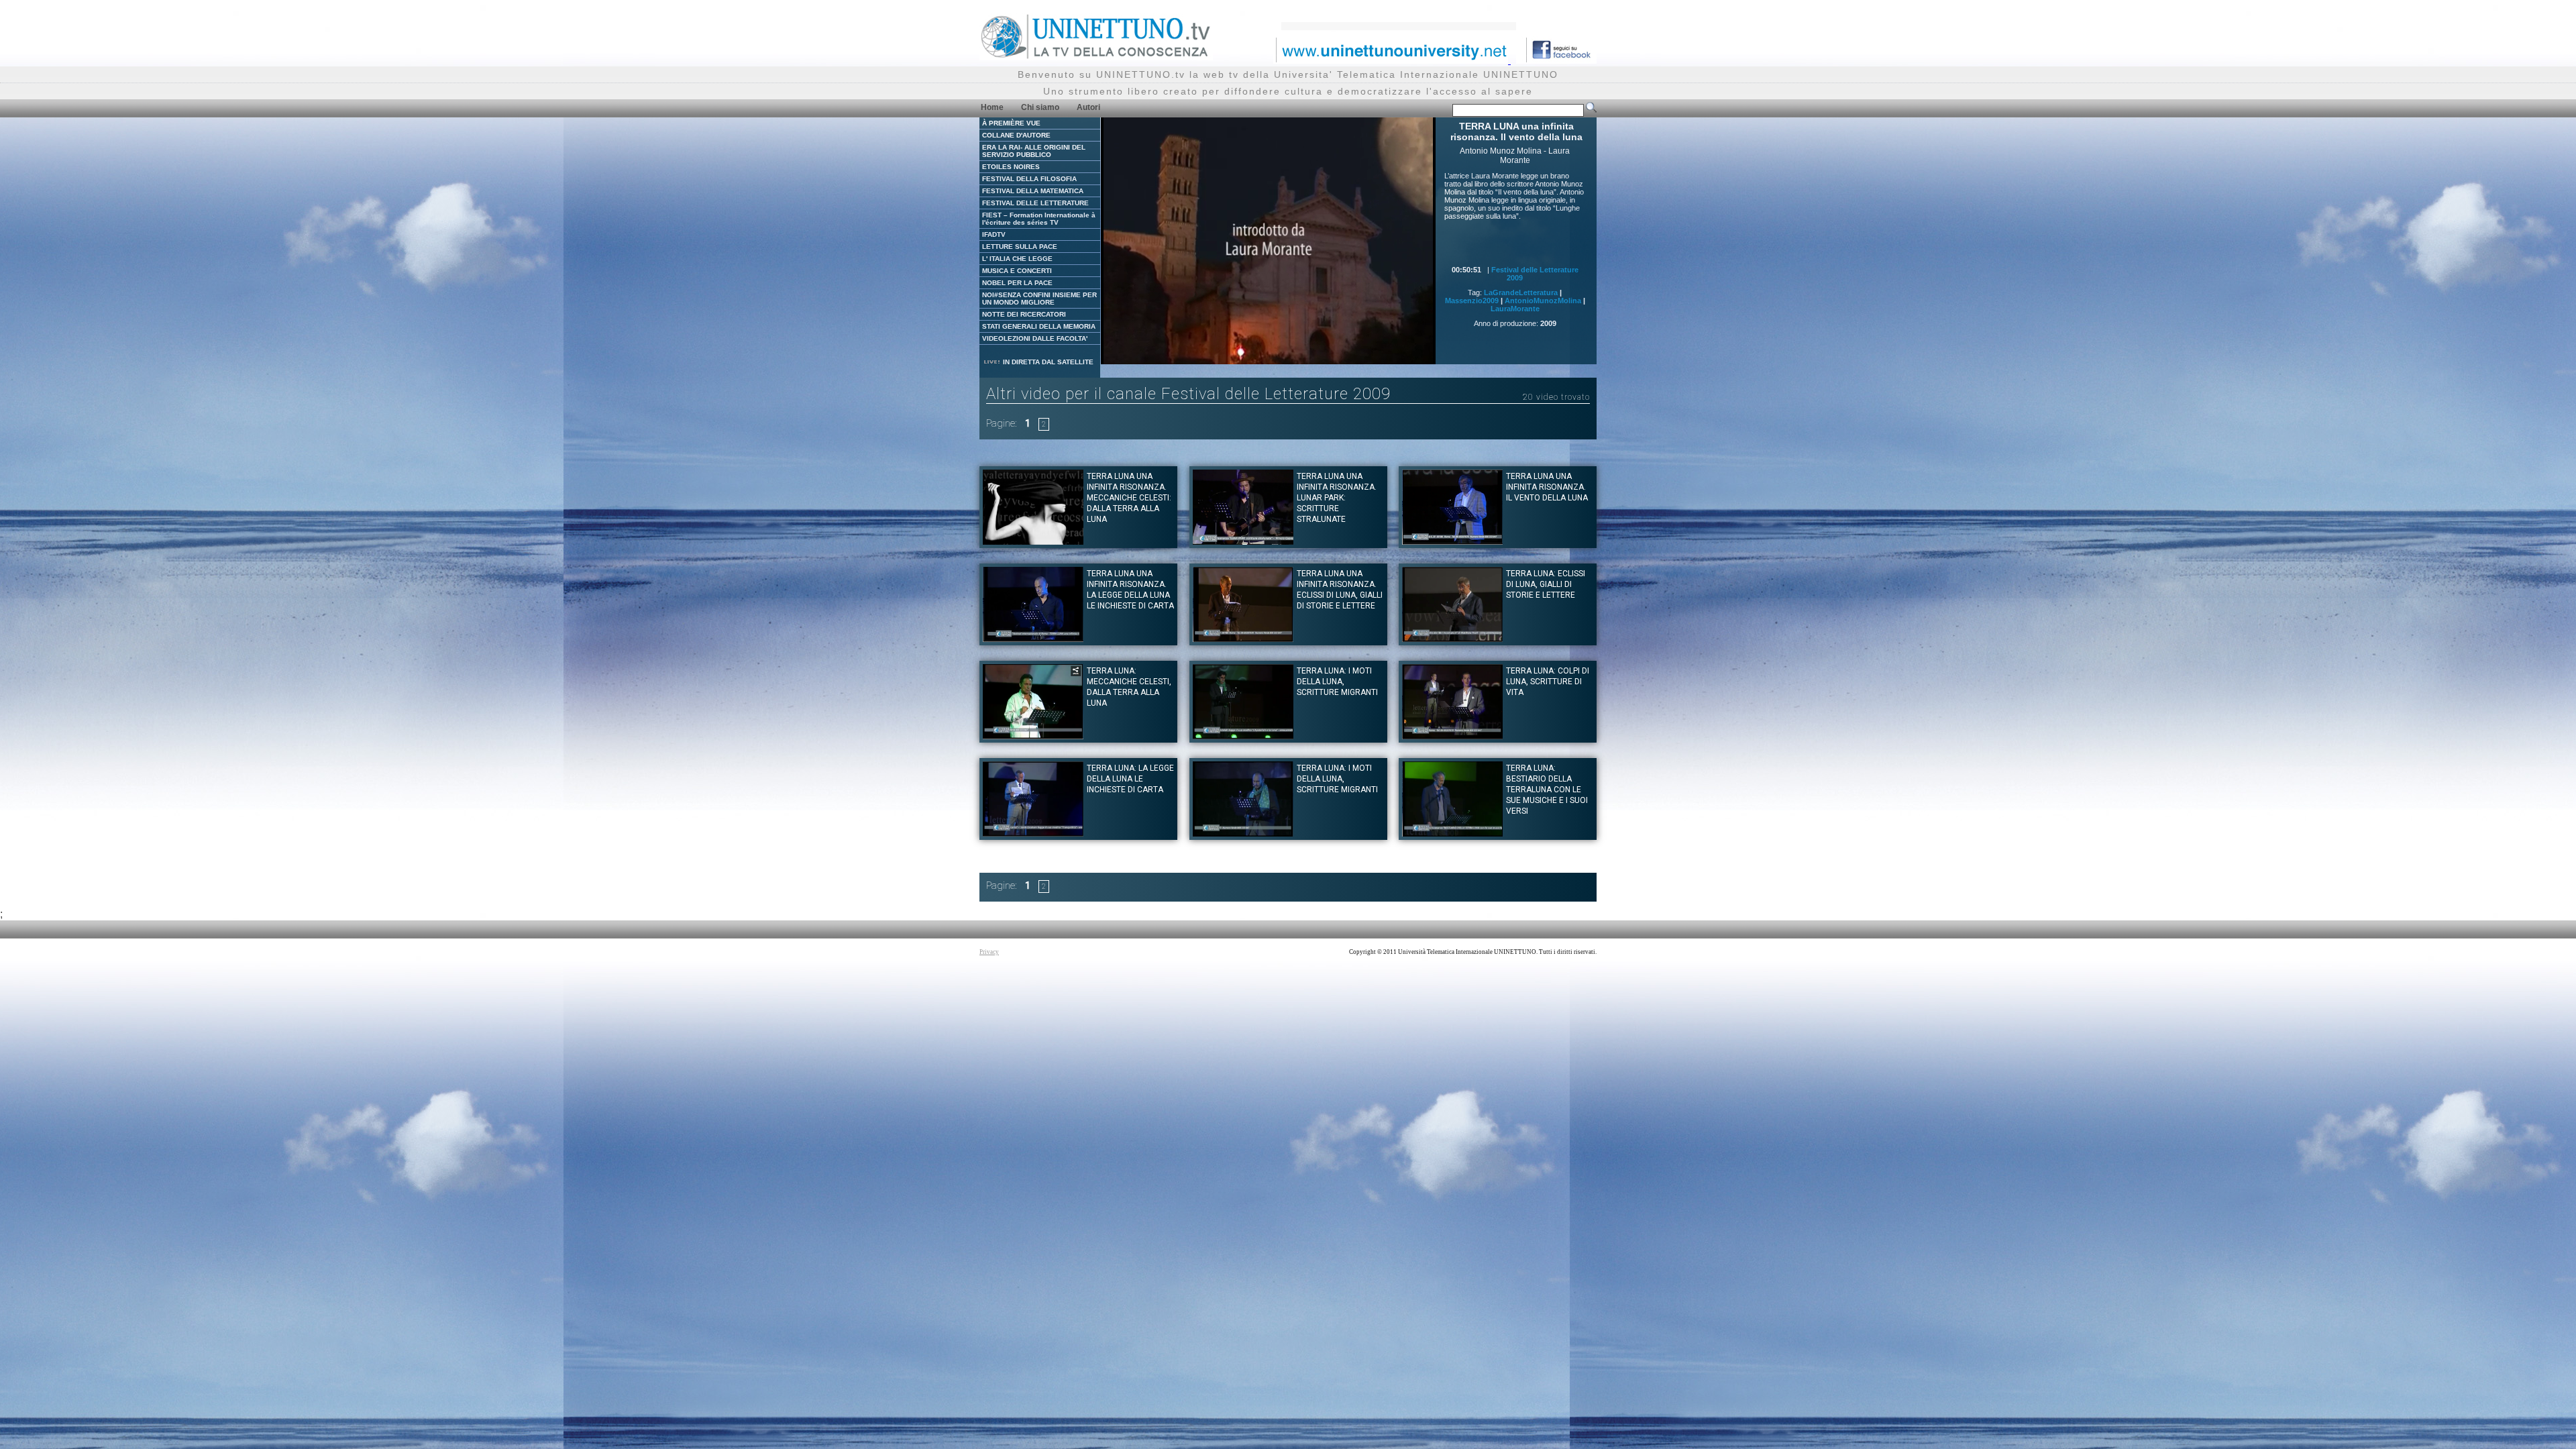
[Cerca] (1591, 110)
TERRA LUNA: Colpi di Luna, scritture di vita (1548, 682)
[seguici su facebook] (1556, 60)
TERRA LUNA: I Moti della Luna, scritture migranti (1337, 682)
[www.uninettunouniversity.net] (1392, 60)
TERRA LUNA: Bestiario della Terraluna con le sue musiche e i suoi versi (1547, 790)
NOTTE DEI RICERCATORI (1024, 314)
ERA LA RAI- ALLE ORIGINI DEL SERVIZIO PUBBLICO (1034, 151)
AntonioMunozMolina (1543, 301)
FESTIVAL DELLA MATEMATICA (1033, 191)
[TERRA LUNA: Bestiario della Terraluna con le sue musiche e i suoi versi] (1452, 833)
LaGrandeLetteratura (1521, 292)
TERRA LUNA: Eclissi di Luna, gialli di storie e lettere (1546, 584)
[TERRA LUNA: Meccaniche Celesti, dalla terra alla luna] (1033, 736)
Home (992, 107)
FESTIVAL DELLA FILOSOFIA (1029, 179)
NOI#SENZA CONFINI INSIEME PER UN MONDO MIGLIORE (1039, 299)
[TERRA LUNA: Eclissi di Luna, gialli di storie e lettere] (1452, 638)
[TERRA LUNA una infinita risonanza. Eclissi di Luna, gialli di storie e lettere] (1243, 638)
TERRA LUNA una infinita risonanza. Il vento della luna (1547, 487)
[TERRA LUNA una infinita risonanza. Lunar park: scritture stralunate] (1243, 541)
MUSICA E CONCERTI (1017, 271)
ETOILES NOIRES (1011, 167)
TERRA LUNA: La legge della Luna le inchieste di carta (1130, 779)
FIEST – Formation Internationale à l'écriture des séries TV (1039, 219)
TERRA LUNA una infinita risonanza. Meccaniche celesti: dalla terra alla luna (1129, 498)
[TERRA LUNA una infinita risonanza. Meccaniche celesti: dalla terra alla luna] (1033, 541)
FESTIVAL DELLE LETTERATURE (1035, 203)
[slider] (1251, 355)
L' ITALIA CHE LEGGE (1017, 259)
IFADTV (994, 234)
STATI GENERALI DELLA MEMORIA (1039, 326)
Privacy (989, 952)
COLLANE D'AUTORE (1016, 135)
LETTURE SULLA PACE (1020, 247)
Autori (1088, 107)
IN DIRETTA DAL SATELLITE (1047, 362)
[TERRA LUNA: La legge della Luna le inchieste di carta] (1033, 833)
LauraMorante (1515, 309)
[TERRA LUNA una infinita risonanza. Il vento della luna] (1452, 541)
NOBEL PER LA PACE (1017, 283)
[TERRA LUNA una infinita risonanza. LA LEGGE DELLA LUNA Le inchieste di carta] (1033, 638)
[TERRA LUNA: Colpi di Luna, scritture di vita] (1452, 736)
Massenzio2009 (1472, 301)
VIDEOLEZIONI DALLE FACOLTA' (1035, 338)
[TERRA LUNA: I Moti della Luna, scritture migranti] (1243, 736)
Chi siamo (1040, 107)
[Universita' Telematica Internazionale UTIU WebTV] (1096, 57)
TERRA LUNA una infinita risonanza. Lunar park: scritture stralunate (1337, 498)
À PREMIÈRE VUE (1011, 123)
